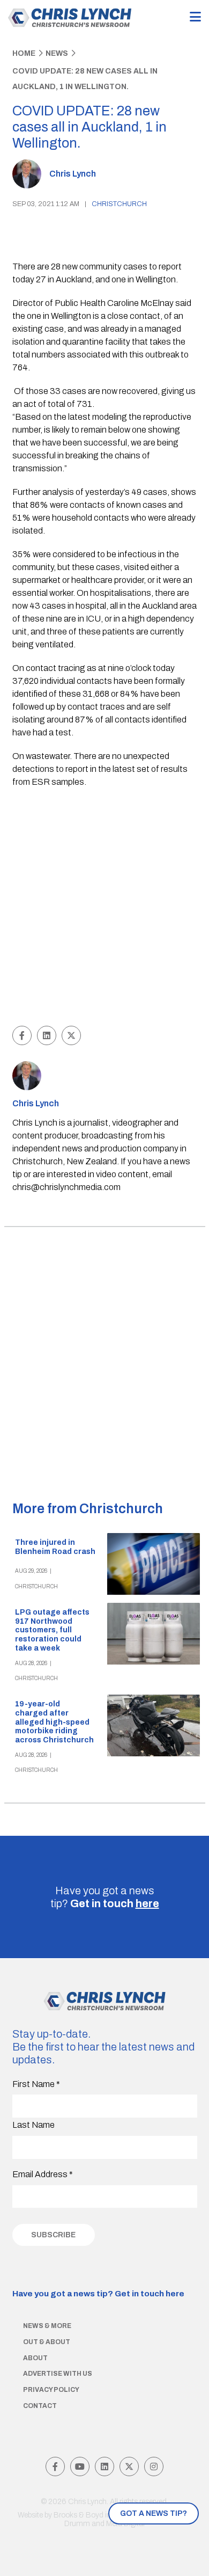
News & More (47, 2326)
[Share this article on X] (71, 1035)
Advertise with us (58, 2374)
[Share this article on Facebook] (22, 1035)
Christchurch (119, 204)
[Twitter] (129, 2466)
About (35, 2358)
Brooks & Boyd (79, 2515)
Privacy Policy (51, 2390)
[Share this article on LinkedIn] (47, 1035)
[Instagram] (154, 2466)
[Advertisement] (104, 908)
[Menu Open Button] (195, 17)
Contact (40, 2406)
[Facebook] (55, 2466)
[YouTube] (80, 2466)
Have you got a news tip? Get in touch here (98, 2294)
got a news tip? (154, 2513)
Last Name (33, 2125)
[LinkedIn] (104, 2466)
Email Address (43, 2174)
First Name (36, 2084)
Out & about (47, 2342)
